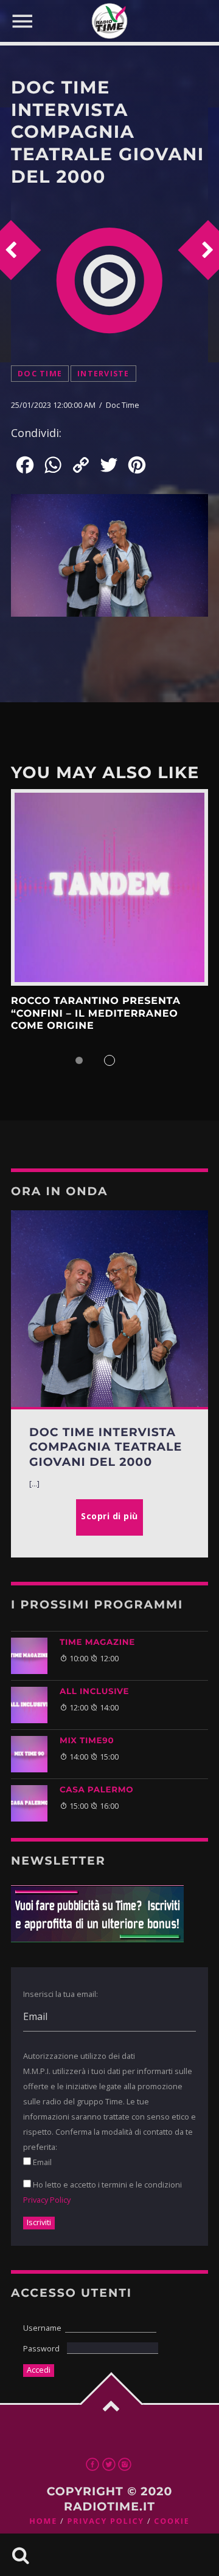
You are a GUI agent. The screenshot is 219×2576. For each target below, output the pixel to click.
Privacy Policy (47, 2200)
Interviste (103, 374)
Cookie (172, 2521)
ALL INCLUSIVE (94, 1692)
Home (43, 2521)
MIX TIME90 (87, 1741)
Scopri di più (109, 887)
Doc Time (40, 374)
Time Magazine (97, 1642)
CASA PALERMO (96, 1790)
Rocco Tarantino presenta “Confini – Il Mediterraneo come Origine (96, 1014)
